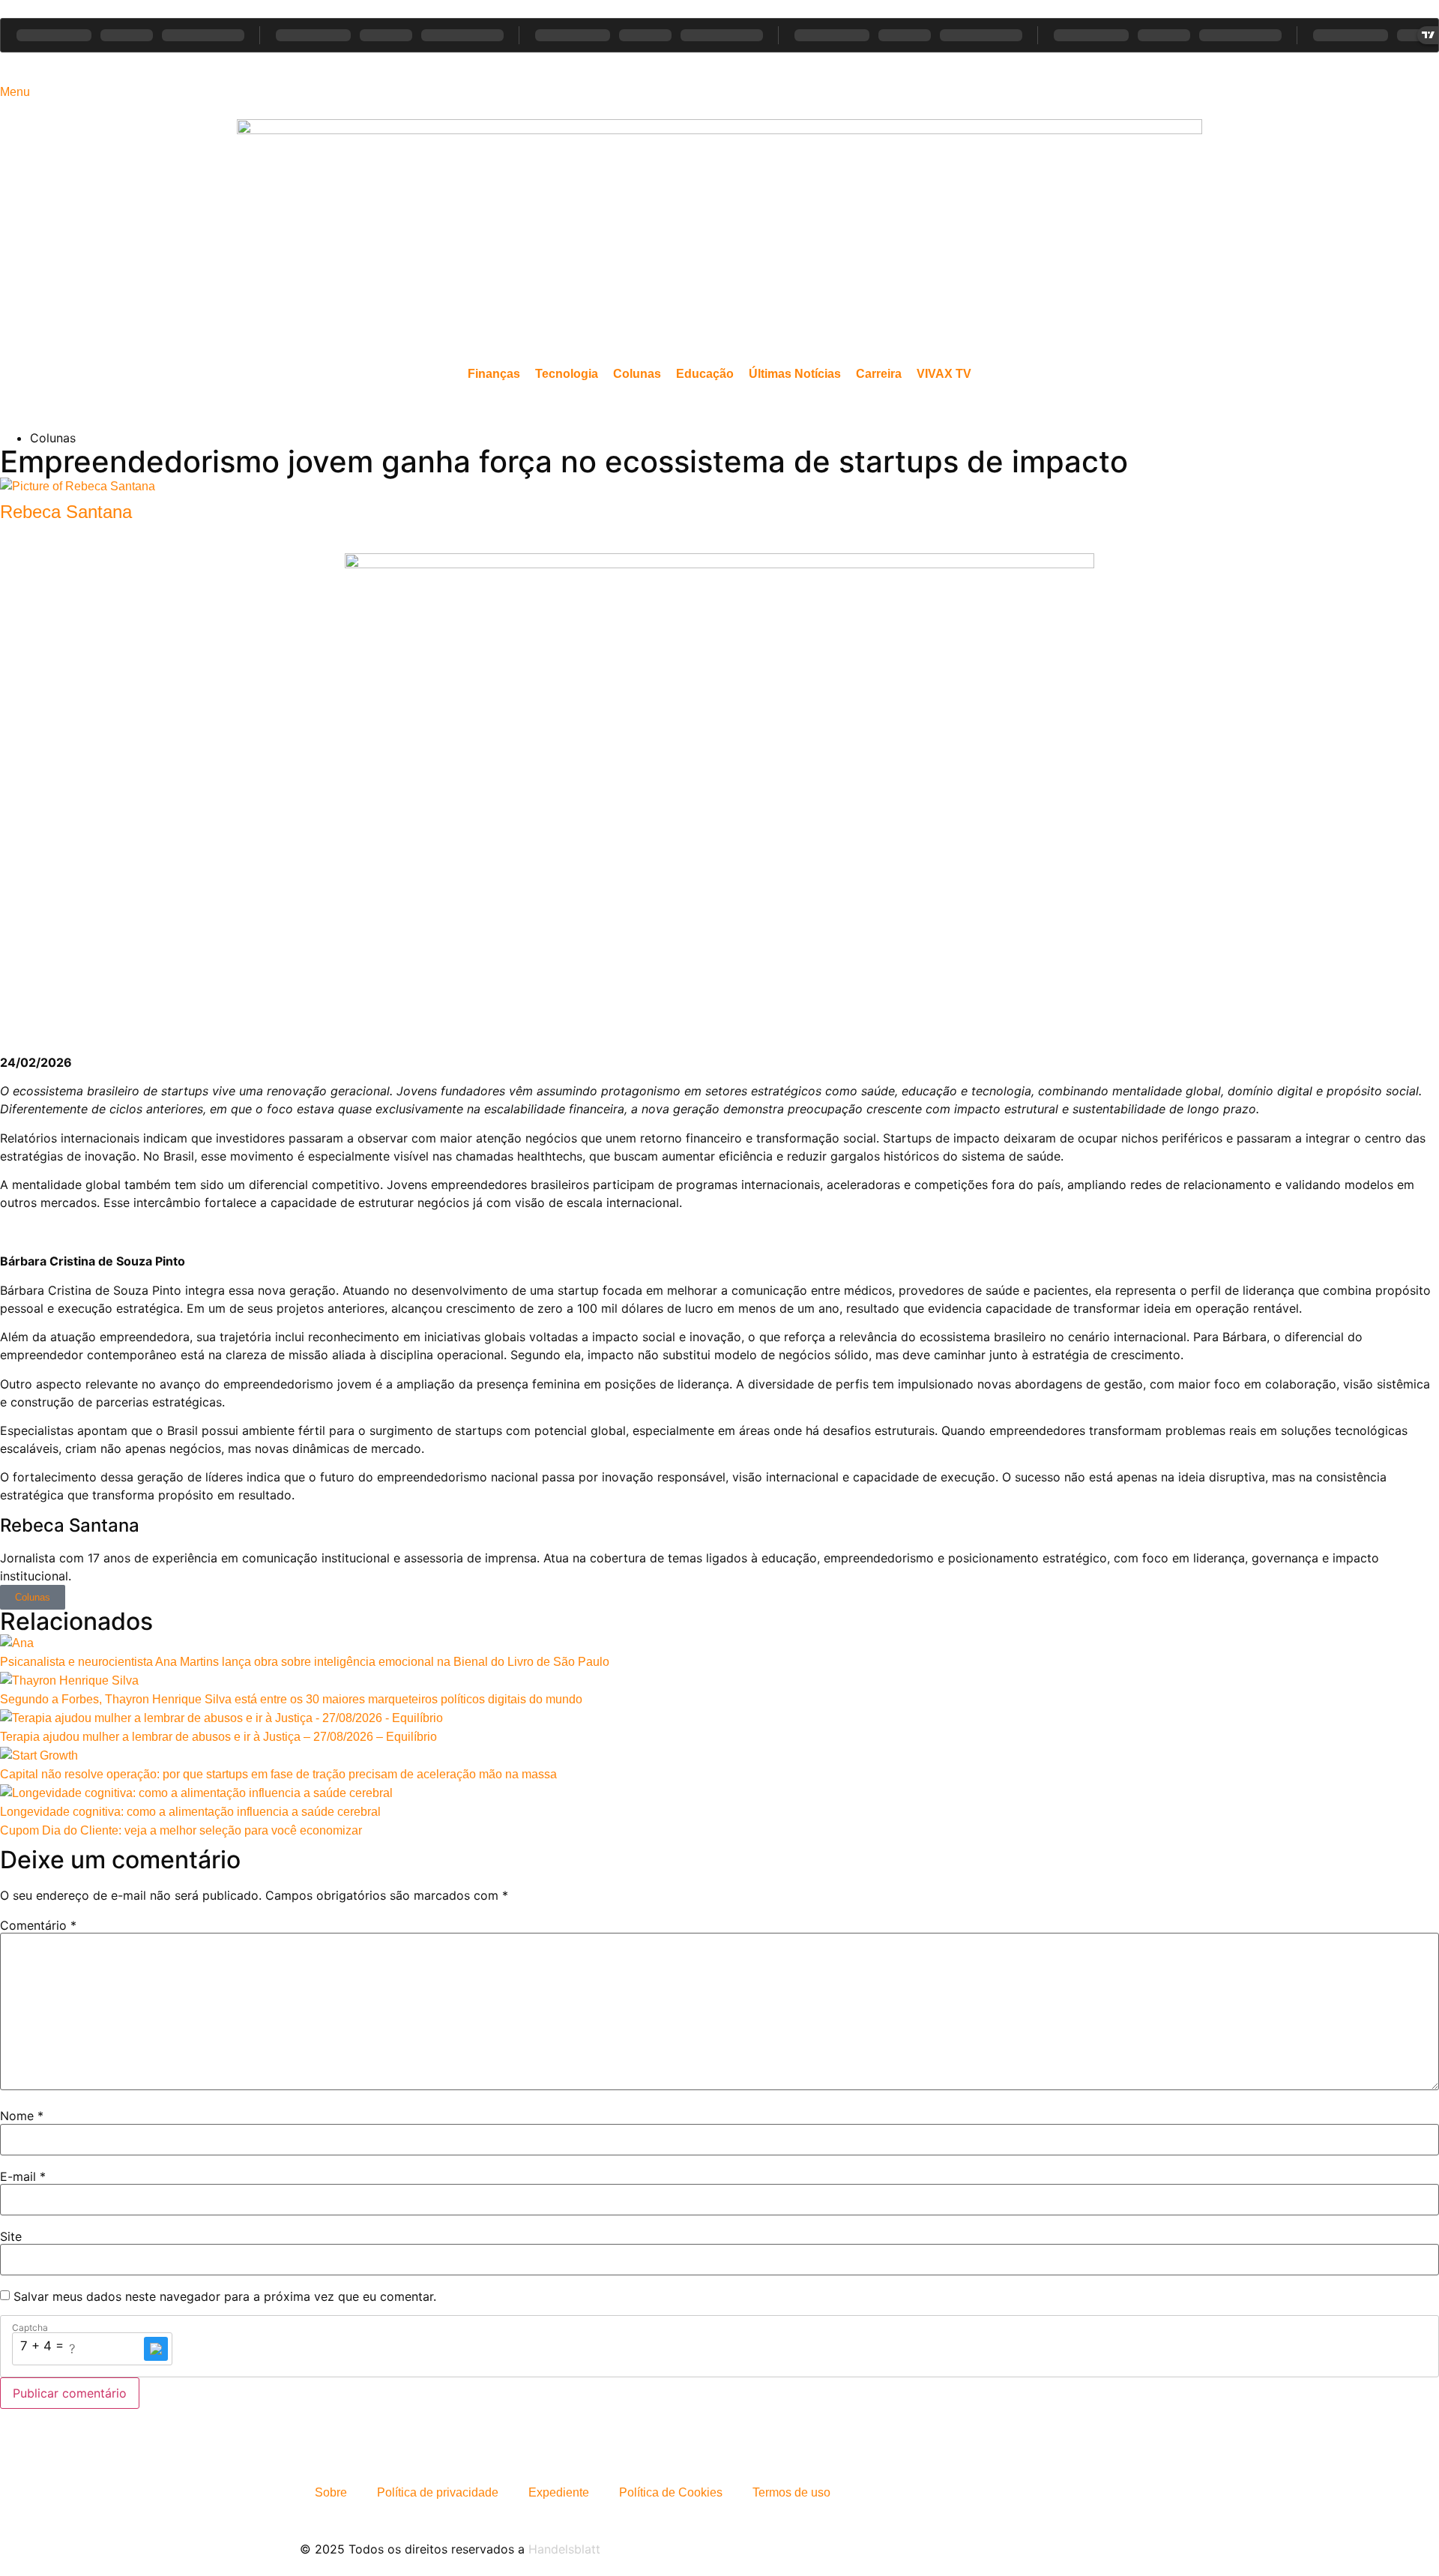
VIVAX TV (944, 374)
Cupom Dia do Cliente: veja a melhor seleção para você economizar (181, 1830)
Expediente (559, 2492)
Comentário (38, 1925)
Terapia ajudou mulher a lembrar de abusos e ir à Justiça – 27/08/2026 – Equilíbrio (218, 1737)
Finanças (494, 374)
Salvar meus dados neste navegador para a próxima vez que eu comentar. (225, 2296)
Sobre (331, 2492)
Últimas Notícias (795, 374)
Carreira (879, 374)
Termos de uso (791, 2492)
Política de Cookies (671, 2492)
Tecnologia (567, 374)
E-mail (23, 2176)
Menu (15, 92)
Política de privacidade (438, 2492)
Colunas (637, 374)
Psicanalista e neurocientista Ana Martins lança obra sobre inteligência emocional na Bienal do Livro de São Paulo (305, 1662)
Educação (705, 374)
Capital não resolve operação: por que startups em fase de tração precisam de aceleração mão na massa (278, 1774)
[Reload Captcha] (156, 2349)
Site (11, 2236)
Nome (22, 2116)
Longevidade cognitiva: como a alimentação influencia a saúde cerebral (190, 1812)
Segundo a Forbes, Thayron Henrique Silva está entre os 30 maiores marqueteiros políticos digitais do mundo (291, 1699)
